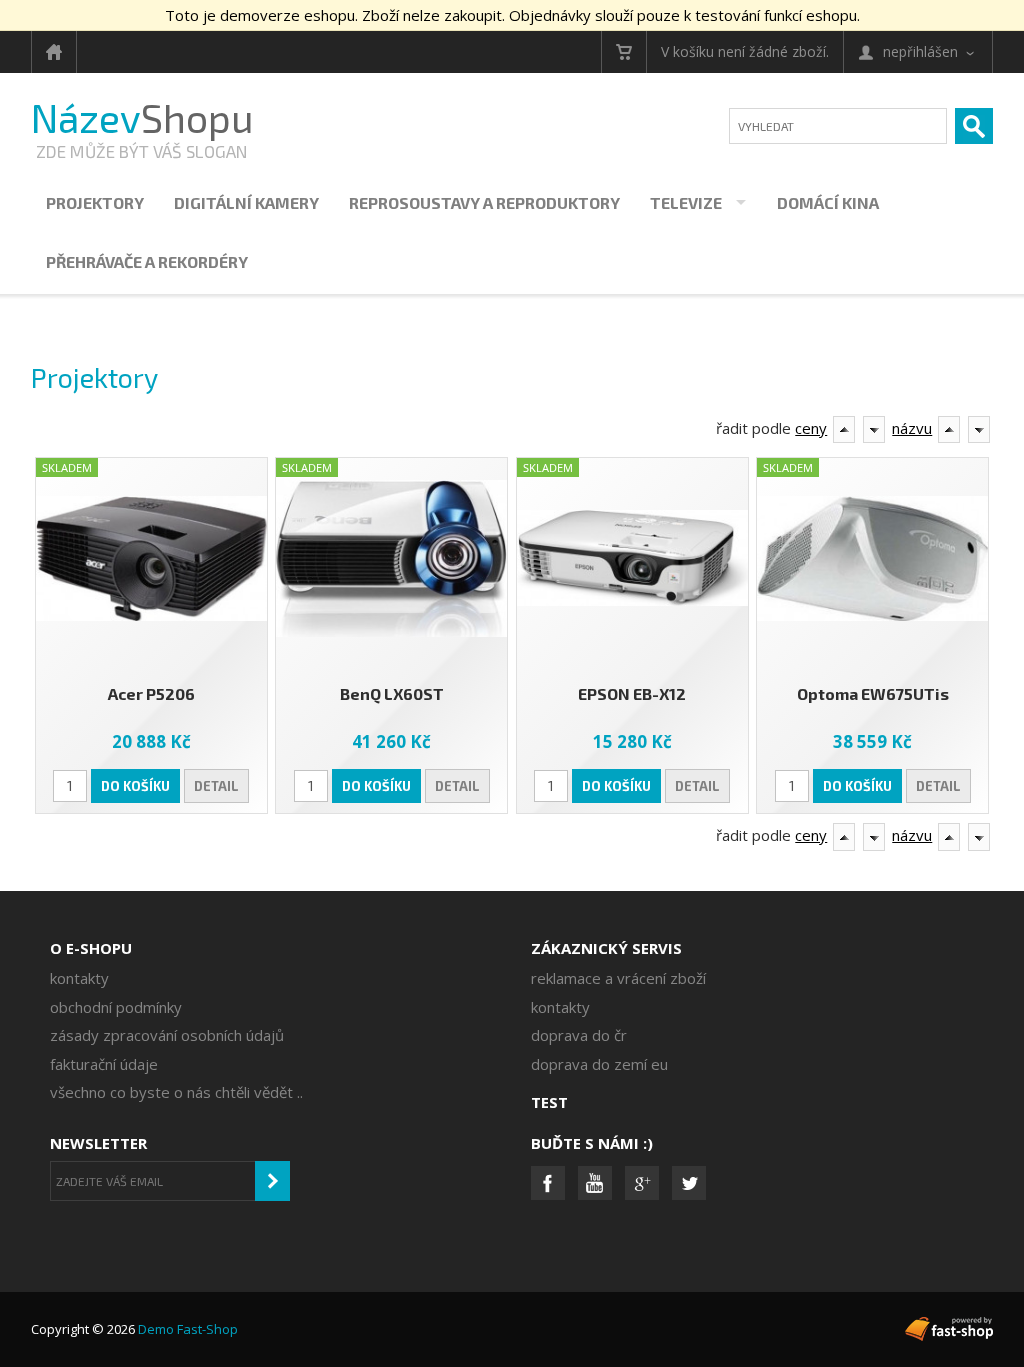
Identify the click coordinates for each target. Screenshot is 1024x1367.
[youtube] (595, 1183)
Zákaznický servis (606, 948)
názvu (912, 428)
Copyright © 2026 (134, 1329)
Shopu (142, 117)
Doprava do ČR (579, 1035)
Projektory (95, 202)
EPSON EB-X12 (632, 693)
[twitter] (689, 1183)
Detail (216, 786)
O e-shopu (91, 948)
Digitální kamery (246, 202)
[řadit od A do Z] (844, 430)
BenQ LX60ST (392, 693)
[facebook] (548, 1183)
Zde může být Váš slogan (141, 151)
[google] (642, 1183)
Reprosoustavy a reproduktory (484, 202)
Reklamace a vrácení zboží (618, 978)
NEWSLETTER (98, 1143)
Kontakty (79, 978)
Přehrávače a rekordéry (147, 261)
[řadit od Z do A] (874, 430)
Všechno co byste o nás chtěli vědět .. (176, 1092)
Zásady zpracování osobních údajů (167, 1035)
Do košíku (135, 786)
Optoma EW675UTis (873, 693)
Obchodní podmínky (116, 1007)
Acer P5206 (151, 693)
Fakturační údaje (104, 1064)
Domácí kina (828, 202)
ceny (811, 428)
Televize (686, 202)
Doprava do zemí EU (599, 1064)
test (549, 1102)
